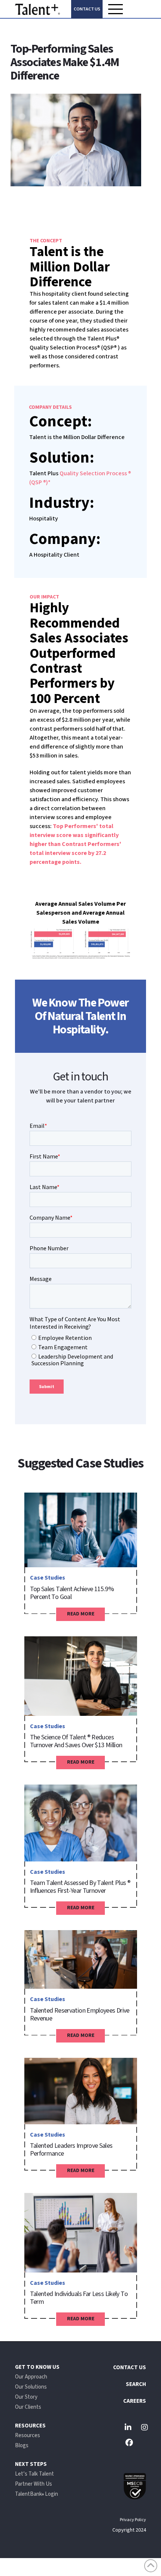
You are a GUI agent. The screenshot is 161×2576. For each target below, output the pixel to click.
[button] (116, 9)
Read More (81, 1614)
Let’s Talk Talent (34, 2474)
